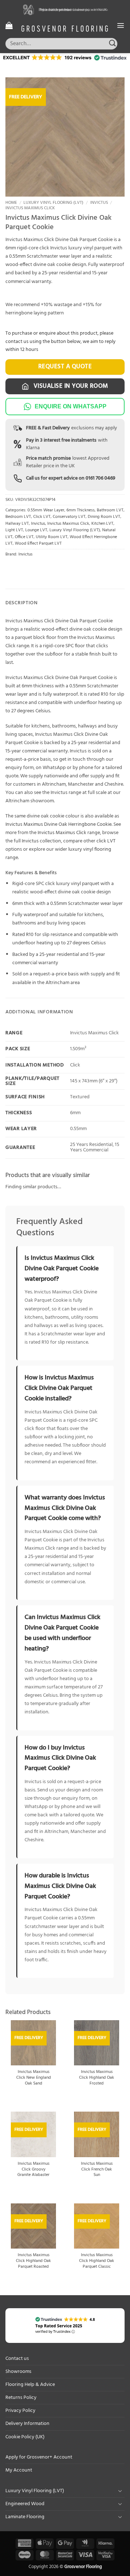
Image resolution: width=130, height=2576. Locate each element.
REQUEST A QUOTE (65, 367)
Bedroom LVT (18, 517)
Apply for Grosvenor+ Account (39, 2457)
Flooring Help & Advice (30, 2385)
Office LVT (24, 537)
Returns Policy (21, 2398)
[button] (9, 25)
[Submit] (112, 44)
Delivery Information (27, 2424)
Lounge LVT (36, 530)
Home (11, 203)
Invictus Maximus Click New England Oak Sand (34, 2078)
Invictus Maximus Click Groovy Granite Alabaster (33, 2170)
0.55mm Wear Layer (46, 510)
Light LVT (14, 530)
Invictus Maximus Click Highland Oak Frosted (97, 2078)
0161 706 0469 (100, 478)
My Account (19, 2470)
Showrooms (18, 2372)
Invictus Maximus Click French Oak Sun (97, 2170)
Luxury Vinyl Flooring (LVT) (53, 203)
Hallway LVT (17, 524)
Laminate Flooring (25, 2517)
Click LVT (42, 517)
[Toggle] (120, 2491)
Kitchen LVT (102, 524)
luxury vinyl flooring (90, 849)
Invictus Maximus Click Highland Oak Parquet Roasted (33, 2261)
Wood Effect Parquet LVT (38, 544)
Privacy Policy (20, 2411)
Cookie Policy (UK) (25, 2437)
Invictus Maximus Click (30, 208)
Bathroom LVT (110, 510)
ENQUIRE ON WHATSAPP (71, 406)
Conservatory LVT (69, 517)
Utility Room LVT (52, 537)
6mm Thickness (81, 510)
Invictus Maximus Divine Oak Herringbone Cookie (58, 825)
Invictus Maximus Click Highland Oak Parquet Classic (97, 2261)
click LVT (106, 841)
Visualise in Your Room (70, 386)
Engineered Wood (25, 2504)
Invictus (99, 203)
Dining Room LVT (104, 517)
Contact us (17, 2359)
